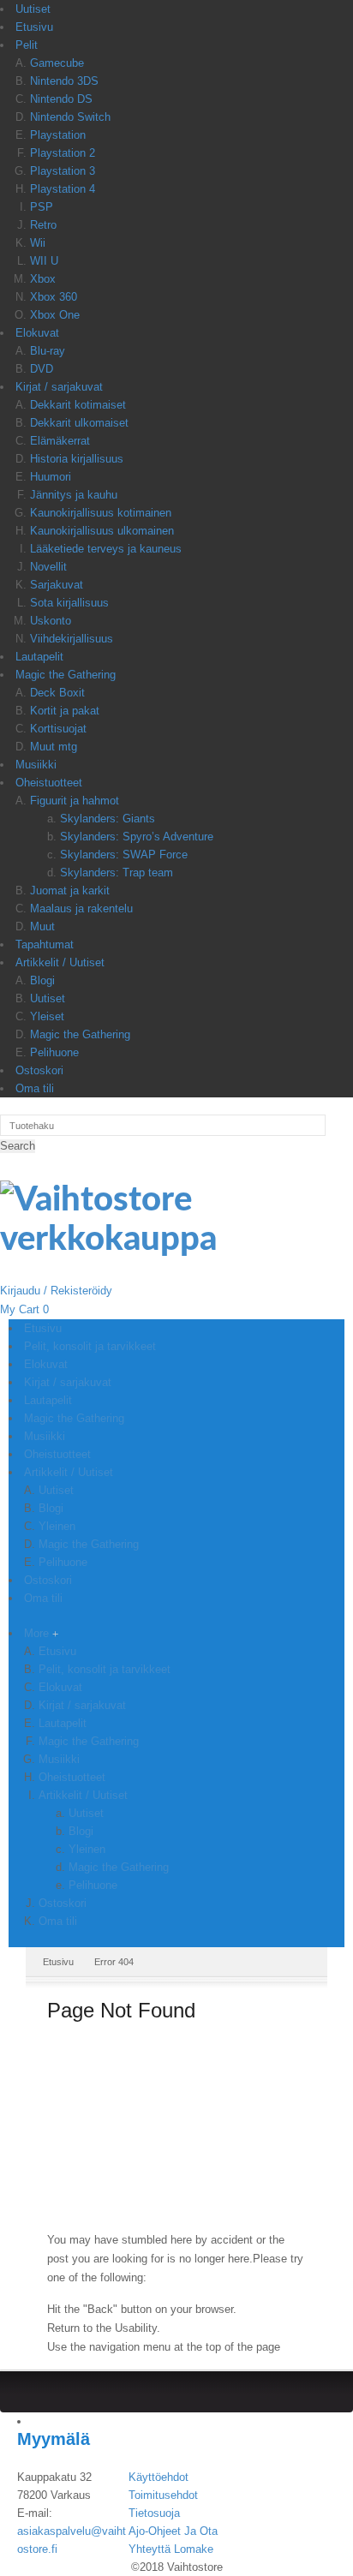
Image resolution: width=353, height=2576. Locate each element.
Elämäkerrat (60, 441)
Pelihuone (54, 1052)
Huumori (51, 477)
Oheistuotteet (49, 783)
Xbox (43, 279)
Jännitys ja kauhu (74, 495)
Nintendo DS (61, 99)
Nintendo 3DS (64, 81)
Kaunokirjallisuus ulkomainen (102, 531)
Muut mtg (54, 747)
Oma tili (35, 1088)
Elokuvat (37, 333)
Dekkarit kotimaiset (78, 405)
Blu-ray (48, 351)
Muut (42, 926)
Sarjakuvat (57, 585)
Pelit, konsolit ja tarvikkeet (105, 1669)
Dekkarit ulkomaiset (79, 423)
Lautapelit (39, 657)
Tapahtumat (45, 944)
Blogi (42, 980)
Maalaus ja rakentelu (81, 908)
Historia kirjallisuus (77, 459)
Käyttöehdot (159, 2477)
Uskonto (51, 621)
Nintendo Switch (70, 117)
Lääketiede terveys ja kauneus (106, 549)
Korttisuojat (58, 729)
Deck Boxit (57, 693)
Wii (38, 243)
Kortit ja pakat (65, 711)
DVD (42, 369)
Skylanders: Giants (108, 819)
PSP (42, 207)
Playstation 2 (63, 153)
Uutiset (33, 9)
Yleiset (47, 1016)
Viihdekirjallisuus (72, 639)
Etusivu (34, 27)
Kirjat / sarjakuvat (59, 387)
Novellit (48, 567)
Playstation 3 (63, 171)
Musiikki (36, 765)
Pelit (27, 45)
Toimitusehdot (163, 2495)
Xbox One (55, 315)
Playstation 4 (63, 189)
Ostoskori (39, 1070)
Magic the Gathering (66, 675)
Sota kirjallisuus (69, 603)
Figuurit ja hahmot (75, 801)
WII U (44, 261)
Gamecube (57, 63)
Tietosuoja (154, 2513)
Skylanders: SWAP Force (124, 855)
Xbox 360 (54, 297)
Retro (43, 225)
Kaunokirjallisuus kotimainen (101, 513)
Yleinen (87, 1849)
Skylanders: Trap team (117, 873)
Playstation (58, 135)
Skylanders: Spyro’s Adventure (137, 837)
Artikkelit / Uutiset (60, 962)
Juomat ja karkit (70, 891)
